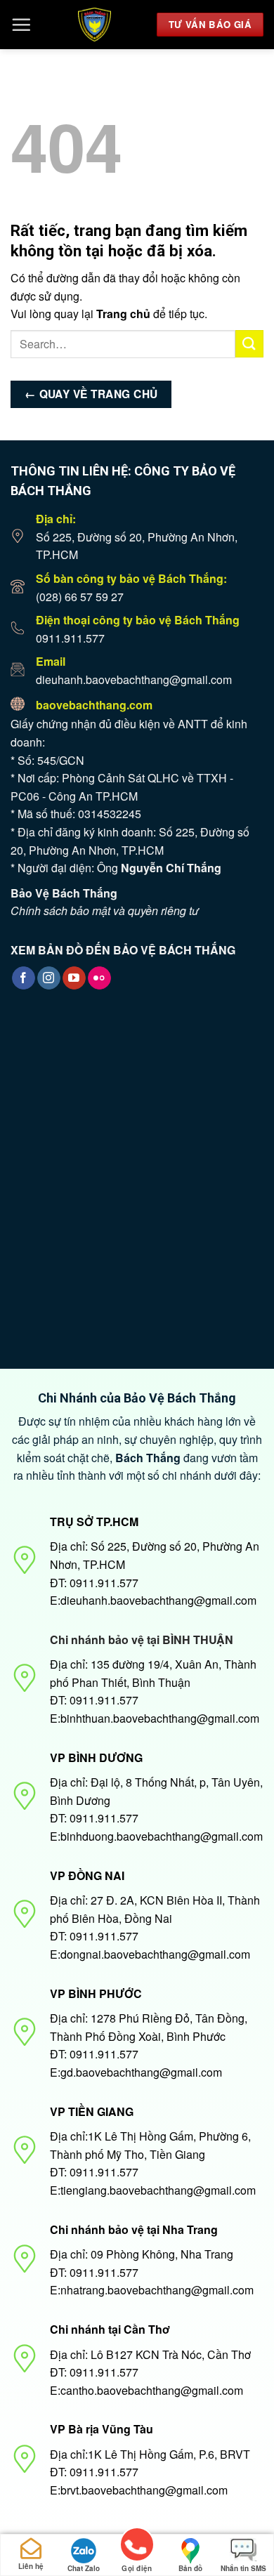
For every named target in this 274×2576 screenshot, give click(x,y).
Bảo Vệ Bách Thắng (64, 893)
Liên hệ (31, 2566)
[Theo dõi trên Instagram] (49, 978)
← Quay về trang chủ (91, 394)
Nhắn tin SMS (243, 2568)
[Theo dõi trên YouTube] (74, 978)
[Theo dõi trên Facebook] (24, 978)
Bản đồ (190, 2568)
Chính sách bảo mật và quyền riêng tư (105, 911)
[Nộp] (249, 344)
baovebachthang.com (94, 705)
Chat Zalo (84, 2568)
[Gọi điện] (137, 2547)
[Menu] (21, 25)
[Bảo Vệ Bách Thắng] (94, 25)
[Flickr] (99, 978)
